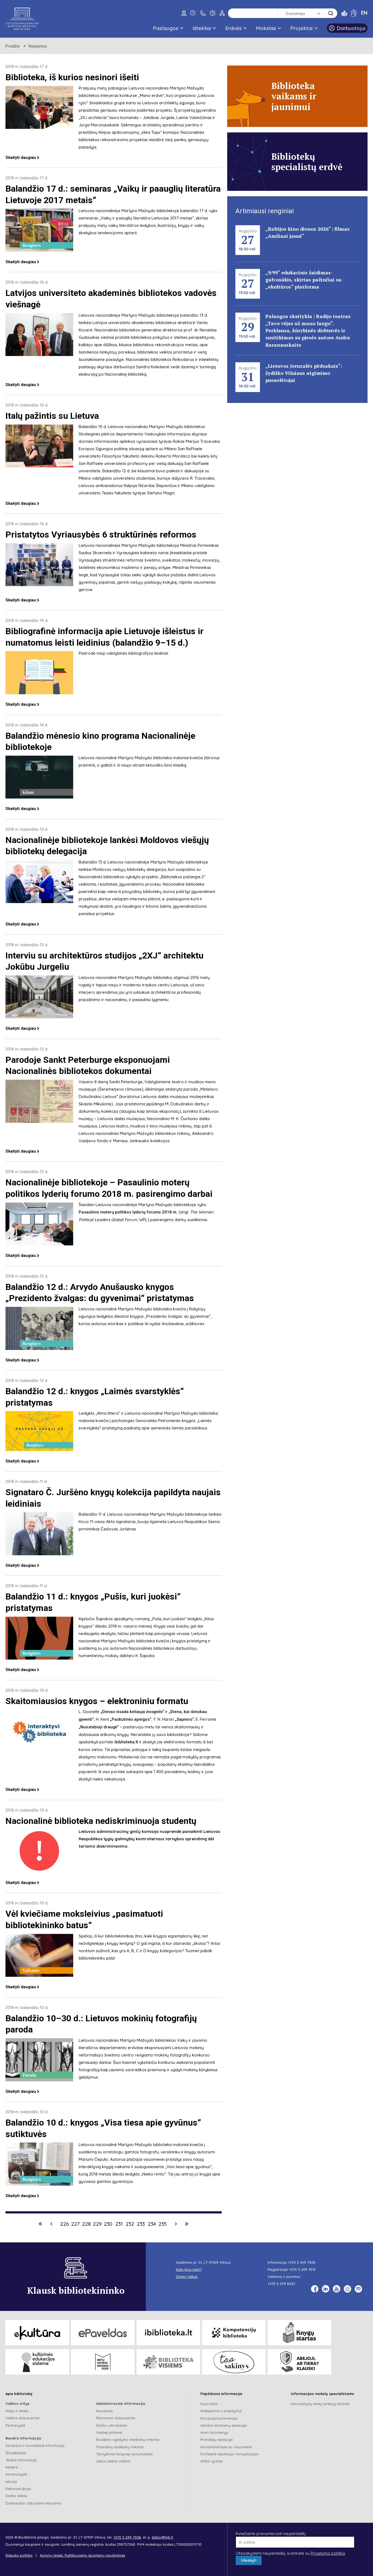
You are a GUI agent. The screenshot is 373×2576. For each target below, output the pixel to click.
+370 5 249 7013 (302, 2269)
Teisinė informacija (21, 2460)
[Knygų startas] (299, 2333)
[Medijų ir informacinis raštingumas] (299, 2362)
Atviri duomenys (214, 2432)
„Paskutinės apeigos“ (131, 1719)
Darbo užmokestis (112, 2425)
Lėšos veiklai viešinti (113, 2461)
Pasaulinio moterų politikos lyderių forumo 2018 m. (128, 1212)
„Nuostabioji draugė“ (99, 1727)
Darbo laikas (16, 2496)
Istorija (11, 2482)
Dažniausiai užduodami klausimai (33, 2503)
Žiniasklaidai (16, 2453)
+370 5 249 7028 (302, 2262)
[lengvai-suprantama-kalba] (344, 13)
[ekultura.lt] (37, 2333)
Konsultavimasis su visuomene (226, 2447)
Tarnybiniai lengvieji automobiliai (124, 2454)
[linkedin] (326, 2289)
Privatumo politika (328, 2553)
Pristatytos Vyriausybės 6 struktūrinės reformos (101, 535)
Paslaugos (166, 28)
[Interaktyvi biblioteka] (168, 2333)
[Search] (331, 13)
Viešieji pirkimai (109, 2432)
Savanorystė (16, 2474)
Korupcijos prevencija (219, 2418)
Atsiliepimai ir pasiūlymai (221, 2411)
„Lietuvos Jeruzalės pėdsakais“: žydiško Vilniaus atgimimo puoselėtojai (304, 373)
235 (163, 2224)
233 (141, 2224)
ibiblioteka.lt (126, 1742)
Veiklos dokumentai (22, 2418)
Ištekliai (202, 28)
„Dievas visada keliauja (132, 1712)
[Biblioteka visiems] (168, 2362)
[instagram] (347, 2289)
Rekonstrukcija (18, 2489)
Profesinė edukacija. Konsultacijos (229, 2454)
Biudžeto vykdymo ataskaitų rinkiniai (128, 2440)
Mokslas (266, 28)
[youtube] (337, 2289)
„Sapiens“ (184, 1719)
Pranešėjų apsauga (217, 2440)
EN (364, 13)
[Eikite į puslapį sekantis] (176, 2224)
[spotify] (358, 2289)
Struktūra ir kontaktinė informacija (35, 2446)
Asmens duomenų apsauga (223, 2425)
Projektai (301, 28)
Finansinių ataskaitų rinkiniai (120, 2447)
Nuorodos (209, 2404)
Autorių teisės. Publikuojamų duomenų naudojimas (82, 2555)
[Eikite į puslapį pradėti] (40, 2224)
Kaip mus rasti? (189, 2269)
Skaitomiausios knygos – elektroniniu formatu (97, 1701)
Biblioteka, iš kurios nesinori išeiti (72, 77)
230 (108, 2224)
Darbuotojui (351, 28)
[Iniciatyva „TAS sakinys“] (234, 2362)
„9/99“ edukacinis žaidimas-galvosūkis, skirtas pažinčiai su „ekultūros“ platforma (303, 280)
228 (86, 2224)
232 (130, 2224)
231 (119, 2224)
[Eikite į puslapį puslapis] (51, 2224)
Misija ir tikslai (17, 2411)
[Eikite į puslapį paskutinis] (187, 2224)
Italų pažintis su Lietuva (52, 416)
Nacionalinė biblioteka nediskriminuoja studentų (101, 1821)
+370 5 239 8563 (281, 2284)
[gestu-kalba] (354, 13)
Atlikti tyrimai (211, 2461)
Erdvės (233, 28)
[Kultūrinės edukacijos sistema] (37, 2362)
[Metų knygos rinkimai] (103, 2362)
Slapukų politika (19, 2555)
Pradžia (13, 46)
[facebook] (315, 2289)
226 (64, 2224)
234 (152, 2224)
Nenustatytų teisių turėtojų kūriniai (320, 2404)
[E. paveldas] (103, 2333)
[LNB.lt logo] (22, 19)
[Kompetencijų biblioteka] (234, 2333)
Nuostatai (104, 2411)
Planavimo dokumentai (116, 2418)
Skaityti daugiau (21, 158)
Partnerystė (15, 2425)
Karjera (12, 2467)
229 (97, 2224)
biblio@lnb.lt (162, 2537)
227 (75, 2224)
